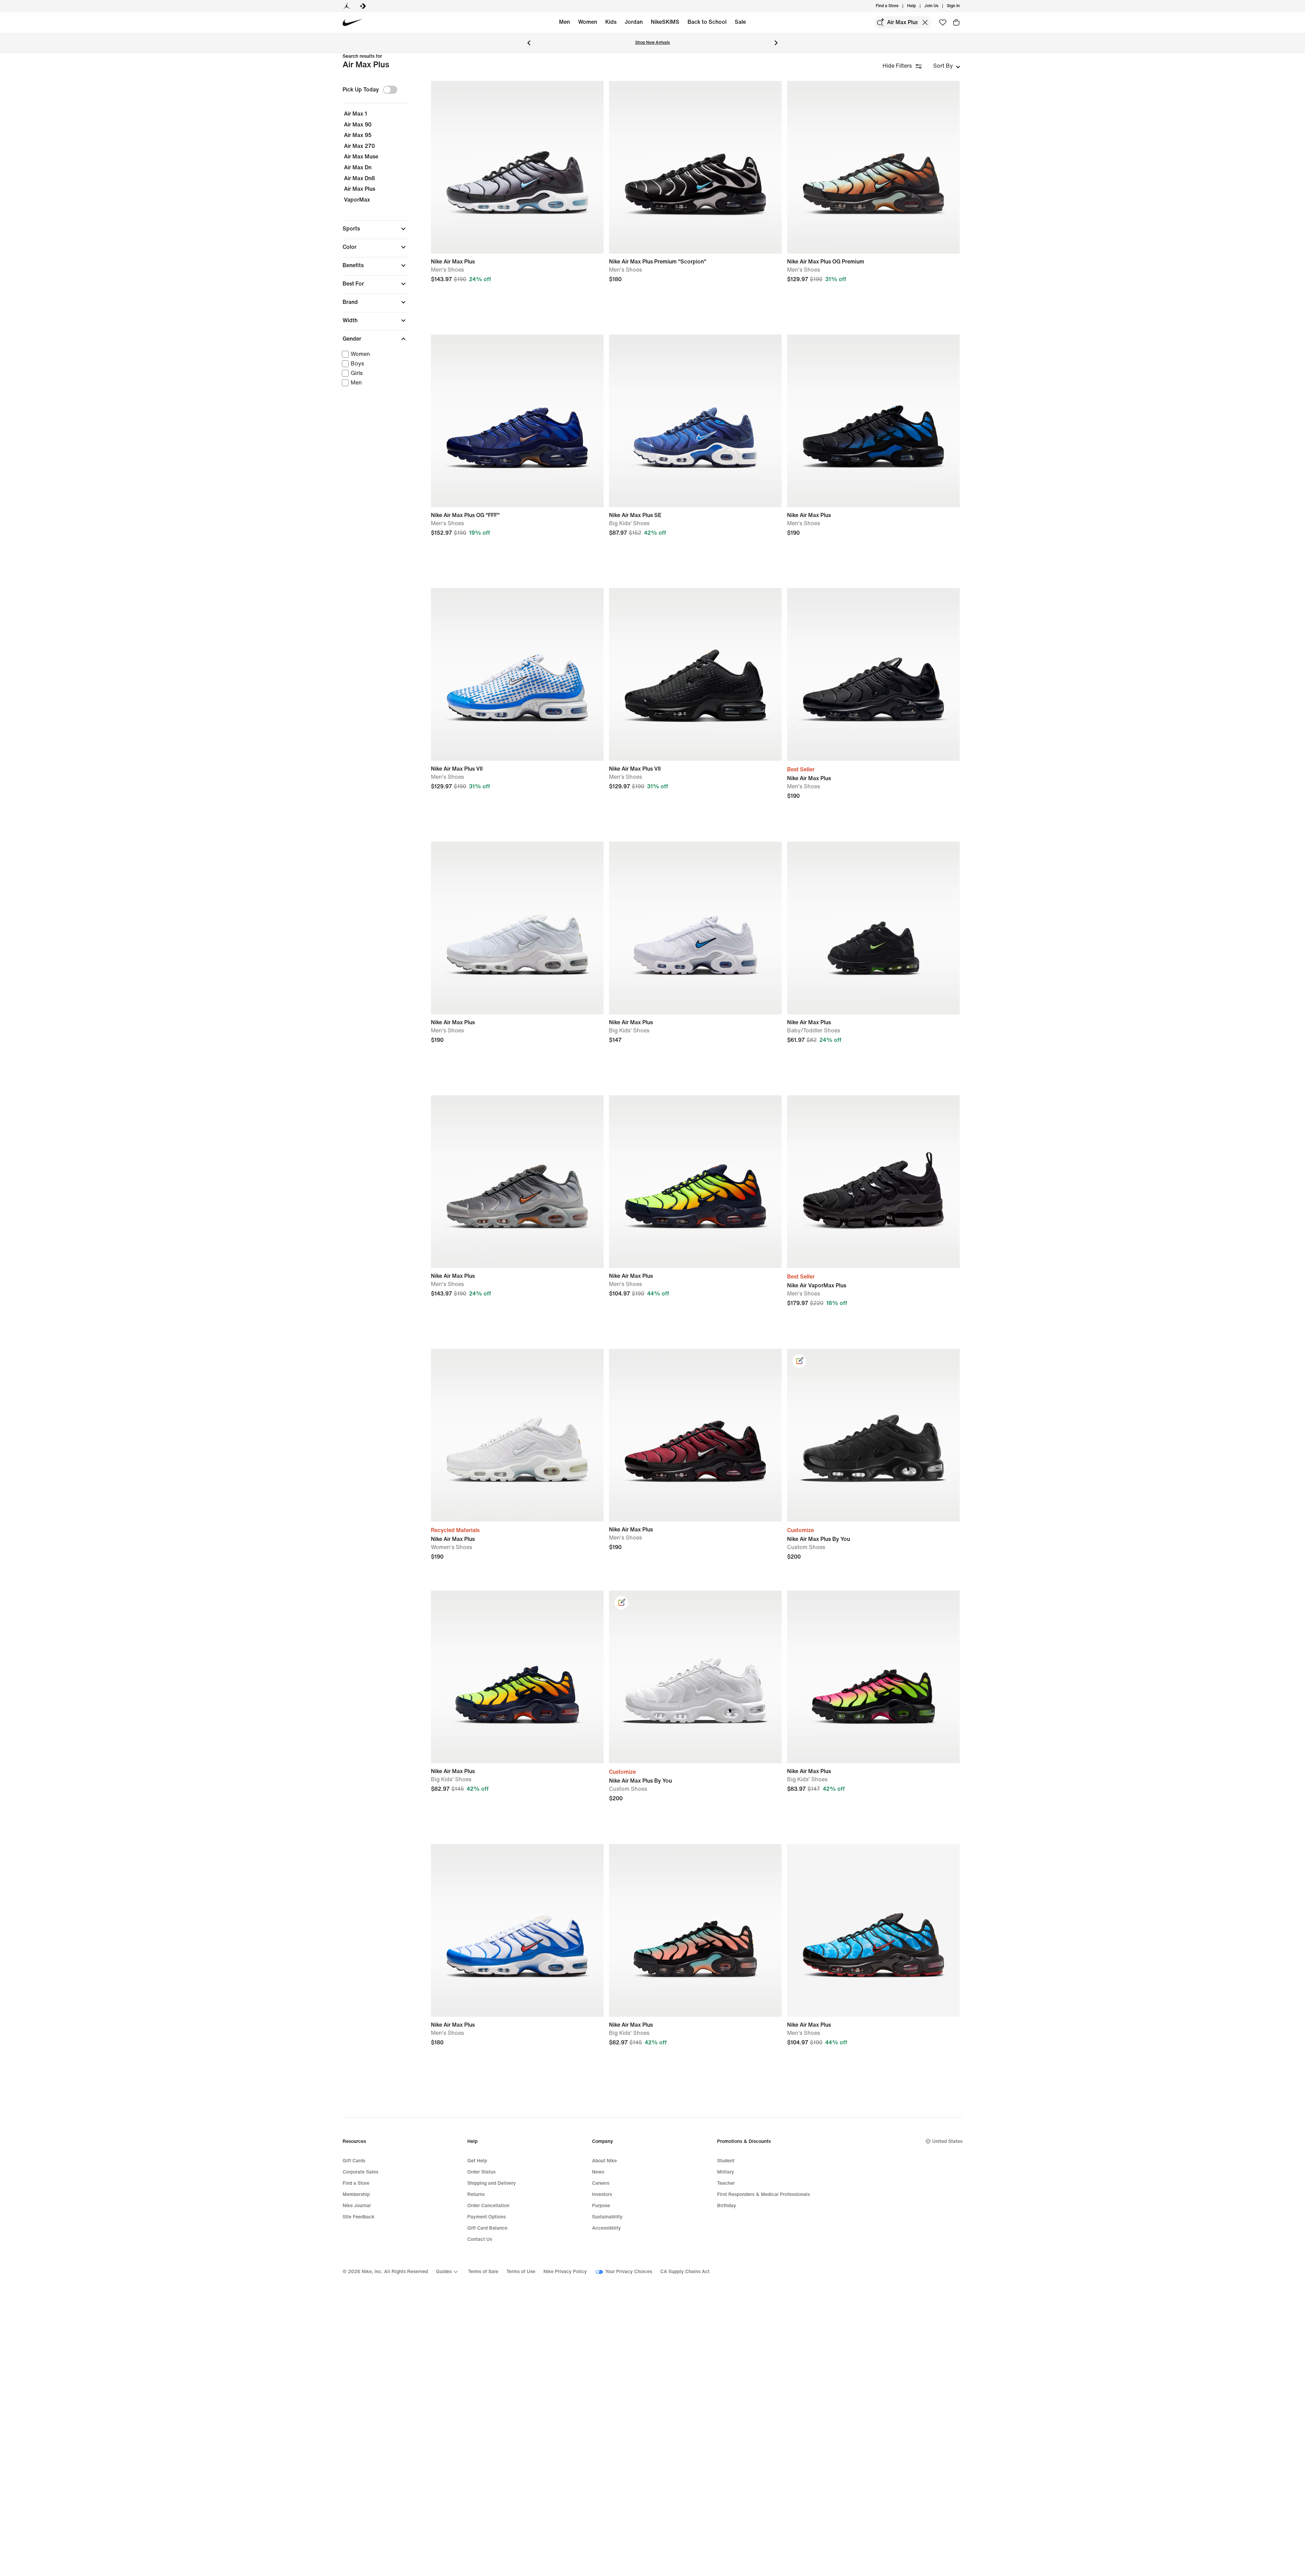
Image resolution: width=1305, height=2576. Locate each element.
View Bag (652, 1317)
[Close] (721, 1258)
